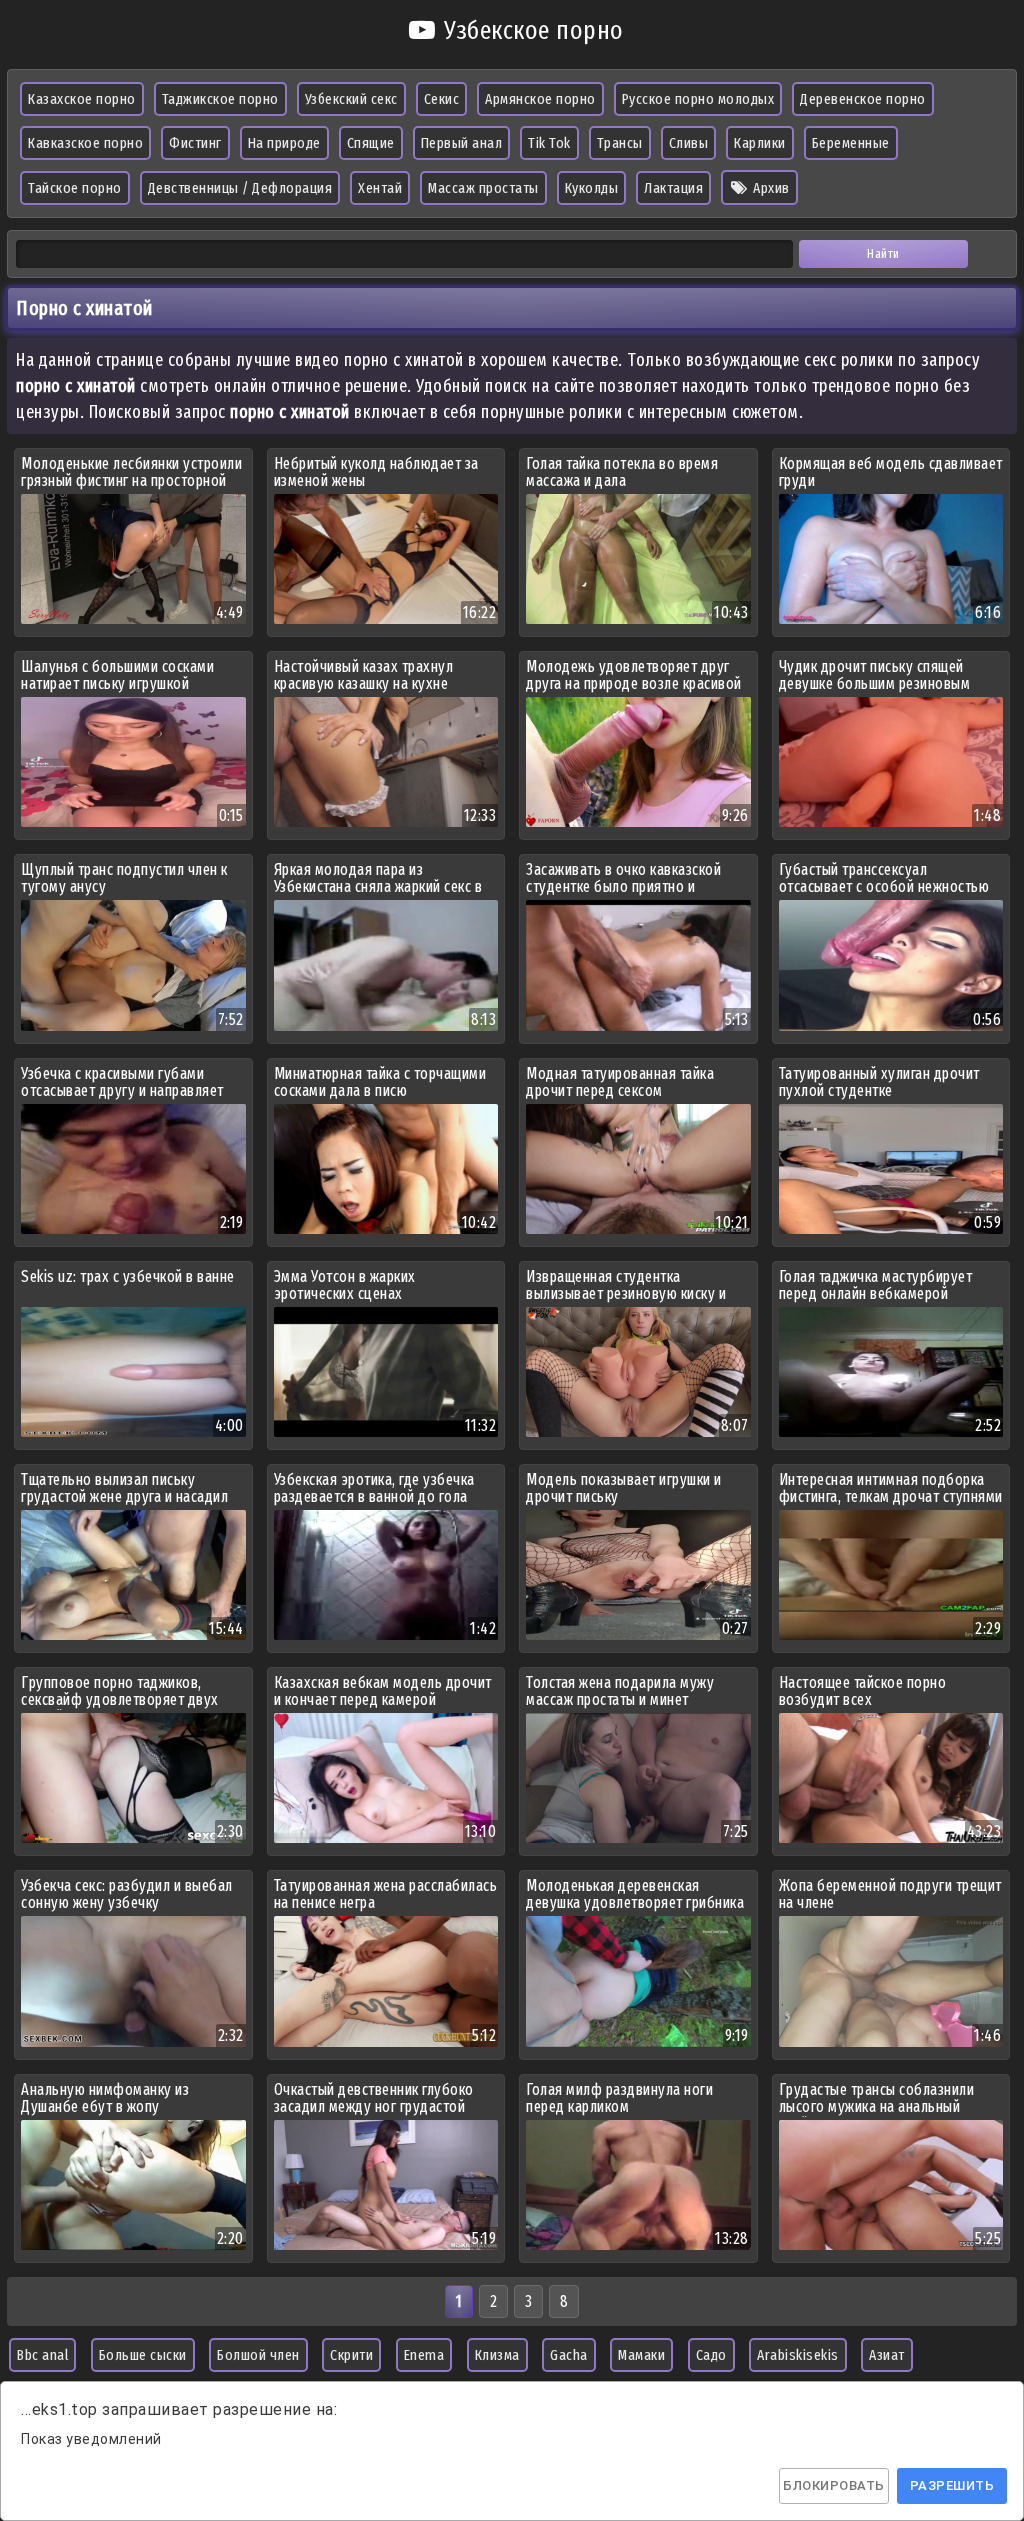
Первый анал (462, 143)
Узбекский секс (351, 99)
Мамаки (641, 2355)
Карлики (760, 143)
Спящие (371, 143)
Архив (770, 188)
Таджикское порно (220, 99)
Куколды (592, 188)
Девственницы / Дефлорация (240, 188)
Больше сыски (143, 2355)
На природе (284, 143)
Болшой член (258, 2355)
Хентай (380, 188)
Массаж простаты (483, 188)
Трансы (620, 143)
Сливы (689, 143)
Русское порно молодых (698, 99)
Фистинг (195, 143)
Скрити (351, 2355)
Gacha (569, 2355)
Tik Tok (549, 143)
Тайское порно (75, 188)
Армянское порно (540, 99)
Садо (711, 2355)
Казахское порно (82, 99)
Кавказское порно (85, 143)
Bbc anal (42, 2355)
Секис (442, 99)
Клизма (497, 2355)
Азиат (887, 2355)
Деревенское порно (863, 99)
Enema (424, 2355)
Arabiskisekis (798, 2355)
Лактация (673, 188)
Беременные (851, 143)
